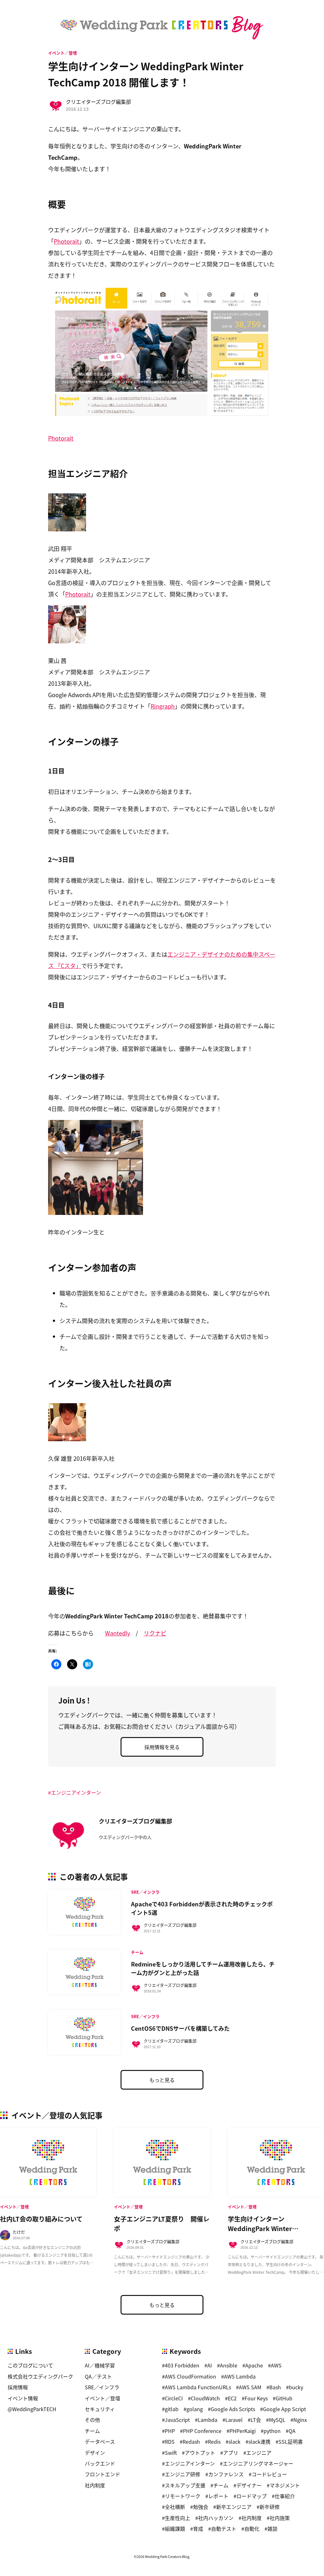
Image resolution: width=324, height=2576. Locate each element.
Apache (254, 2365)
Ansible (229, 2365)
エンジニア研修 (183, 2474)
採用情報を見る (162, 1747)
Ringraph (163, 706)
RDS (170, 2442)
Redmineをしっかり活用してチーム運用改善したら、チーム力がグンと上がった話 (203, 1968)
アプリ (231, 2453)
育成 (198, 2529)
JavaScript (177, 2420)
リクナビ (155, 1633)
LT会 (256, 2420)
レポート (218, 2496)
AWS (276, 2365)
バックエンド (100, 2463)
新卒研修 (270, 2507)
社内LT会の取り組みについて (41, 2219)
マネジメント (285, 2485)
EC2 (232, 2398)
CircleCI (174, 2398)
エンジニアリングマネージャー (258, 2463)
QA (292, 2431)
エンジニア (259, 2453)
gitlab (172, 2409)
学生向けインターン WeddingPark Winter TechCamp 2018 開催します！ (272, 2228)
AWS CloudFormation (190, 2376)
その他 (92, 2420)
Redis (214, 2442)
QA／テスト (98, 2376)
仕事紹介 (285, 2496)
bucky (296, 2387)
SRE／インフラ (102, 2387)
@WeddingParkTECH (32, 2409)
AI (210, 2365)
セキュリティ (100, 2409)
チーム (92, 2431)
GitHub (284, 2398)
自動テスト (224, 2529)
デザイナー (249, 2485)
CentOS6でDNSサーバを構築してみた (180, 2028)
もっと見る (162, 2080)
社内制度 (95, 2485)
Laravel (234, 2420)
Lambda (208, 2420)
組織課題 (175, 2529)
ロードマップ (252, 2496)
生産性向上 (178, 2518)
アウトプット (200, 2453)
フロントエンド (103, 2474)
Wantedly (118, 1633)
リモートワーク (183, 2496)
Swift (171, 2453)
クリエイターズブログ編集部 (98, 102)
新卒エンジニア (234, 2507)
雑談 (272, 2529)
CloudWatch (205, 2398)
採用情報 (18, 2387)
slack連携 (259, 2442)
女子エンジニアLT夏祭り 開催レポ (162, 2224)
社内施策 (280, 2518)
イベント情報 (23, 2398)
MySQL (277, 2420)
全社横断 (175, 2507)
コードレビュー (269, 2474)
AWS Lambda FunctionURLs (198, 2387)
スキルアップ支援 (185, 2485)
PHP (170, 2431)
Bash (275, 2387)
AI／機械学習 (100, 2365)
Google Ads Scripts (233, 2409)
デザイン (95, 2453)
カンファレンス (226, 2474)
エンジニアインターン (76, 1792)
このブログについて (30, 2365)
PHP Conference (202, 2431)
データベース (100, 2442)
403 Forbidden (182, 2365)
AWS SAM (250, 2387)
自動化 (252, 2529)
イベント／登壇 (62, 53)
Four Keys (256, 2398)
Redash (191, 2442)
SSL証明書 (291, 2442)
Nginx (300, 2420)
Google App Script (284, 2409)
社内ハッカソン (216, 2518)
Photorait (66, 241)
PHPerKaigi (243, 2431)
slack (234, 2442)
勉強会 (201, 2507)
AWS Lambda (240, 2376)
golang (195, 2409)
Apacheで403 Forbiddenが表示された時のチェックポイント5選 (202, 1908)
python (272, 2431)
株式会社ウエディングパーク (40, 2376)
